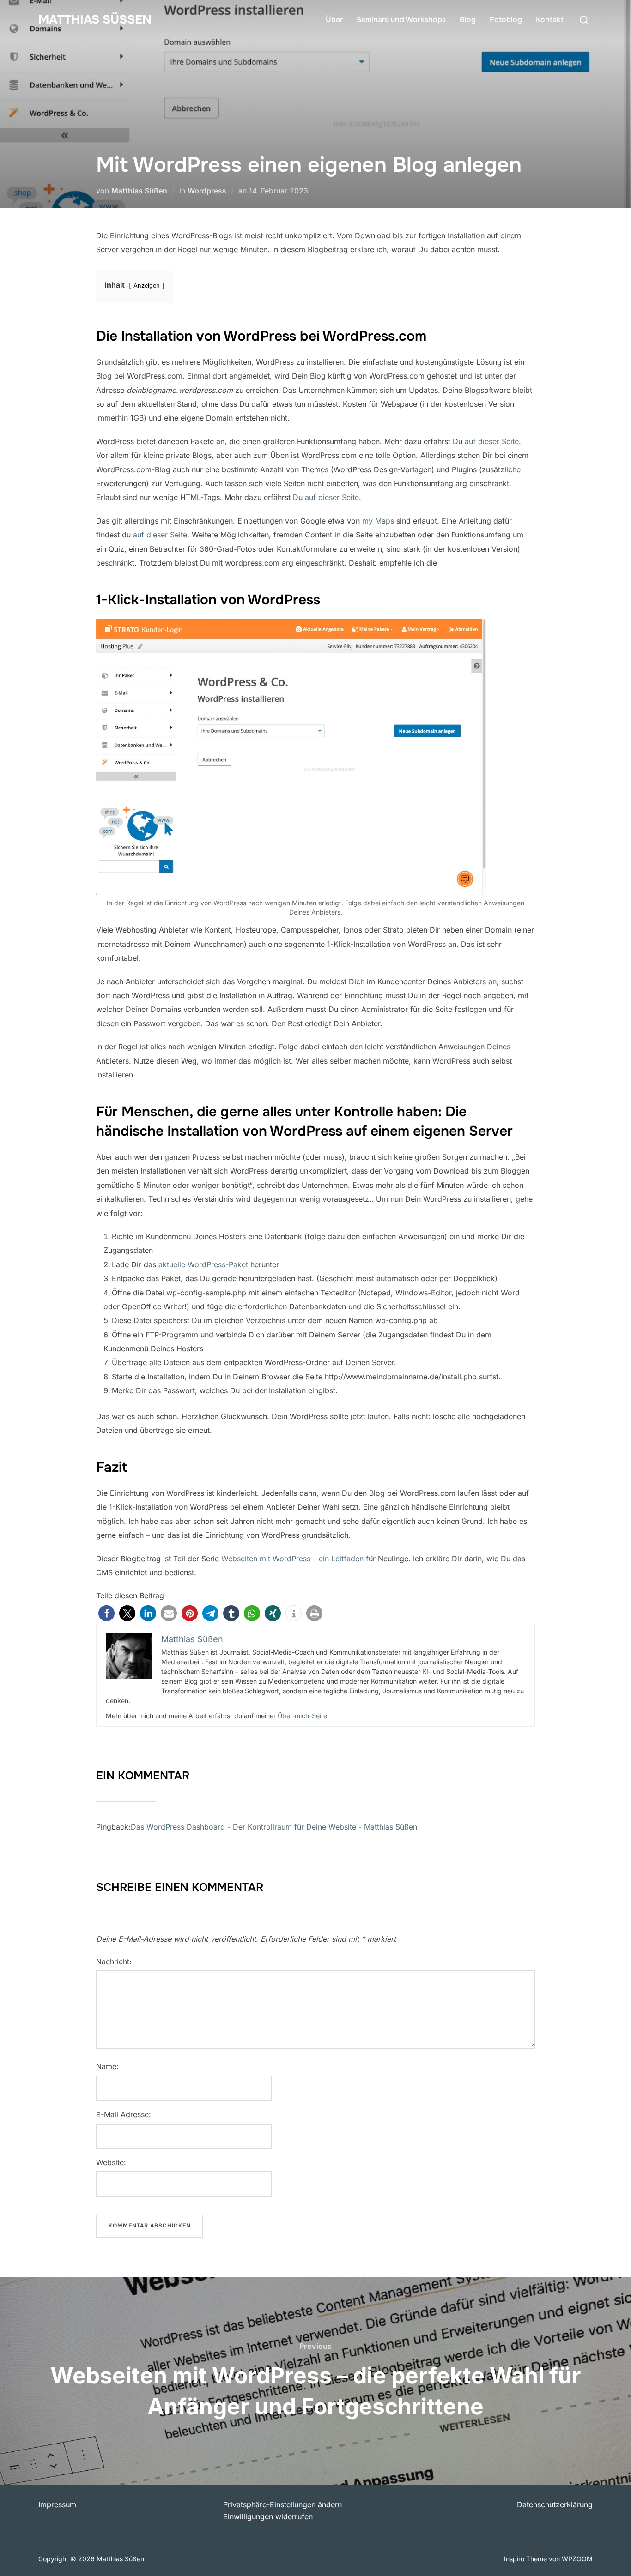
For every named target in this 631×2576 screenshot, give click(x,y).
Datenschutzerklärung (555, 2504)
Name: (107, 2066)
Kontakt (550, 20)
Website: (111, 2162)
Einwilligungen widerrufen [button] (268, 2516)
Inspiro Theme (525, 2559)
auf (312, 497)
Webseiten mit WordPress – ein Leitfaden (292, 1559)
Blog (468, 20)
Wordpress (207, 191)
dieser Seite (339, 497)
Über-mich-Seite (302, 1716)
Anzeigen (147, 286)
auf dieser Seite (492, 441)
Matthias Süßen (95, 20)
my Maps (378, 521)
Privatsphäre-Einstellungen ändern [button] (282, 2504)
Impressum (57, 2504)
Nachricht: (114, 1962)
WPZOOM (577, 2559)
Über (334, 20)
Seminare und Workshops (401, 20)
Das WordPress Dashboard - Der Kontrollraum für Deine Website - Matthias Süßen (274, 1827)
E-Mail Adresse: (124, 2114)
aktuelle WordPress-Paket (203, 1264)
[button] (106, 1613)
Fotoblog (506, 20)
